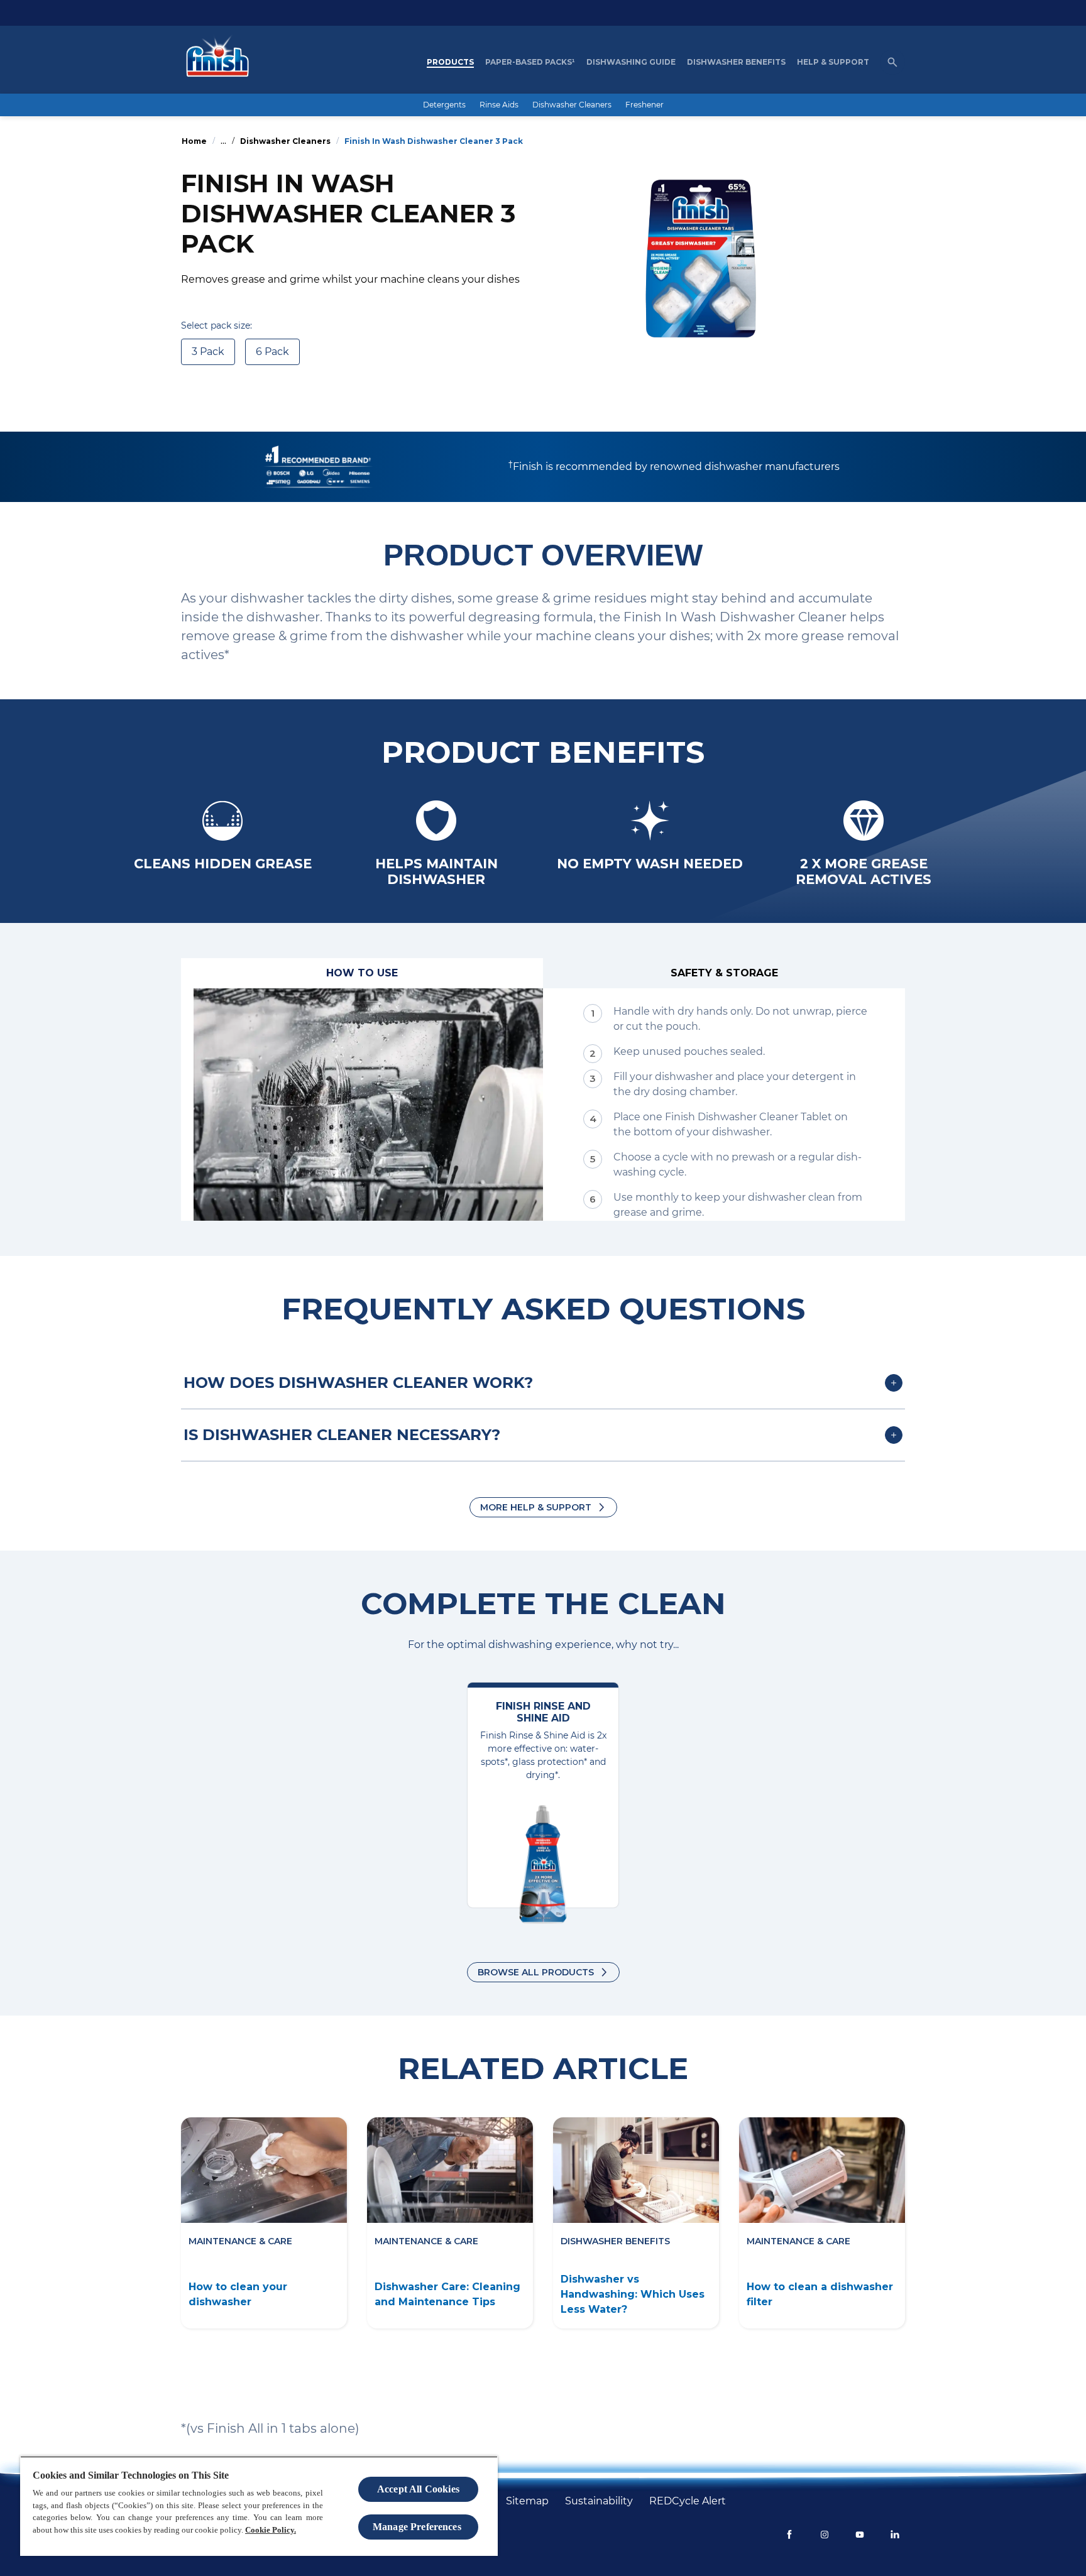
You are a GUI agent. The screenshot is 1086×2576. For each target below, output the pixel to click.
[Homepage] (214, 62)
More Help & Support (536, 1507)
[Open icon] (892, 62)
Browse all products (536, 1972)
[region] (259, 2506)
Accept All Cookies (418, 2489)
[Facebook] (789, 2535)
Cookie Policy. (271, 2530)
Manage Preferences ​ (418, 2527)
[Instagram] (825, 2535)
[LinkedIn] (895, 2535)
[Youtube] (860, 2535)
